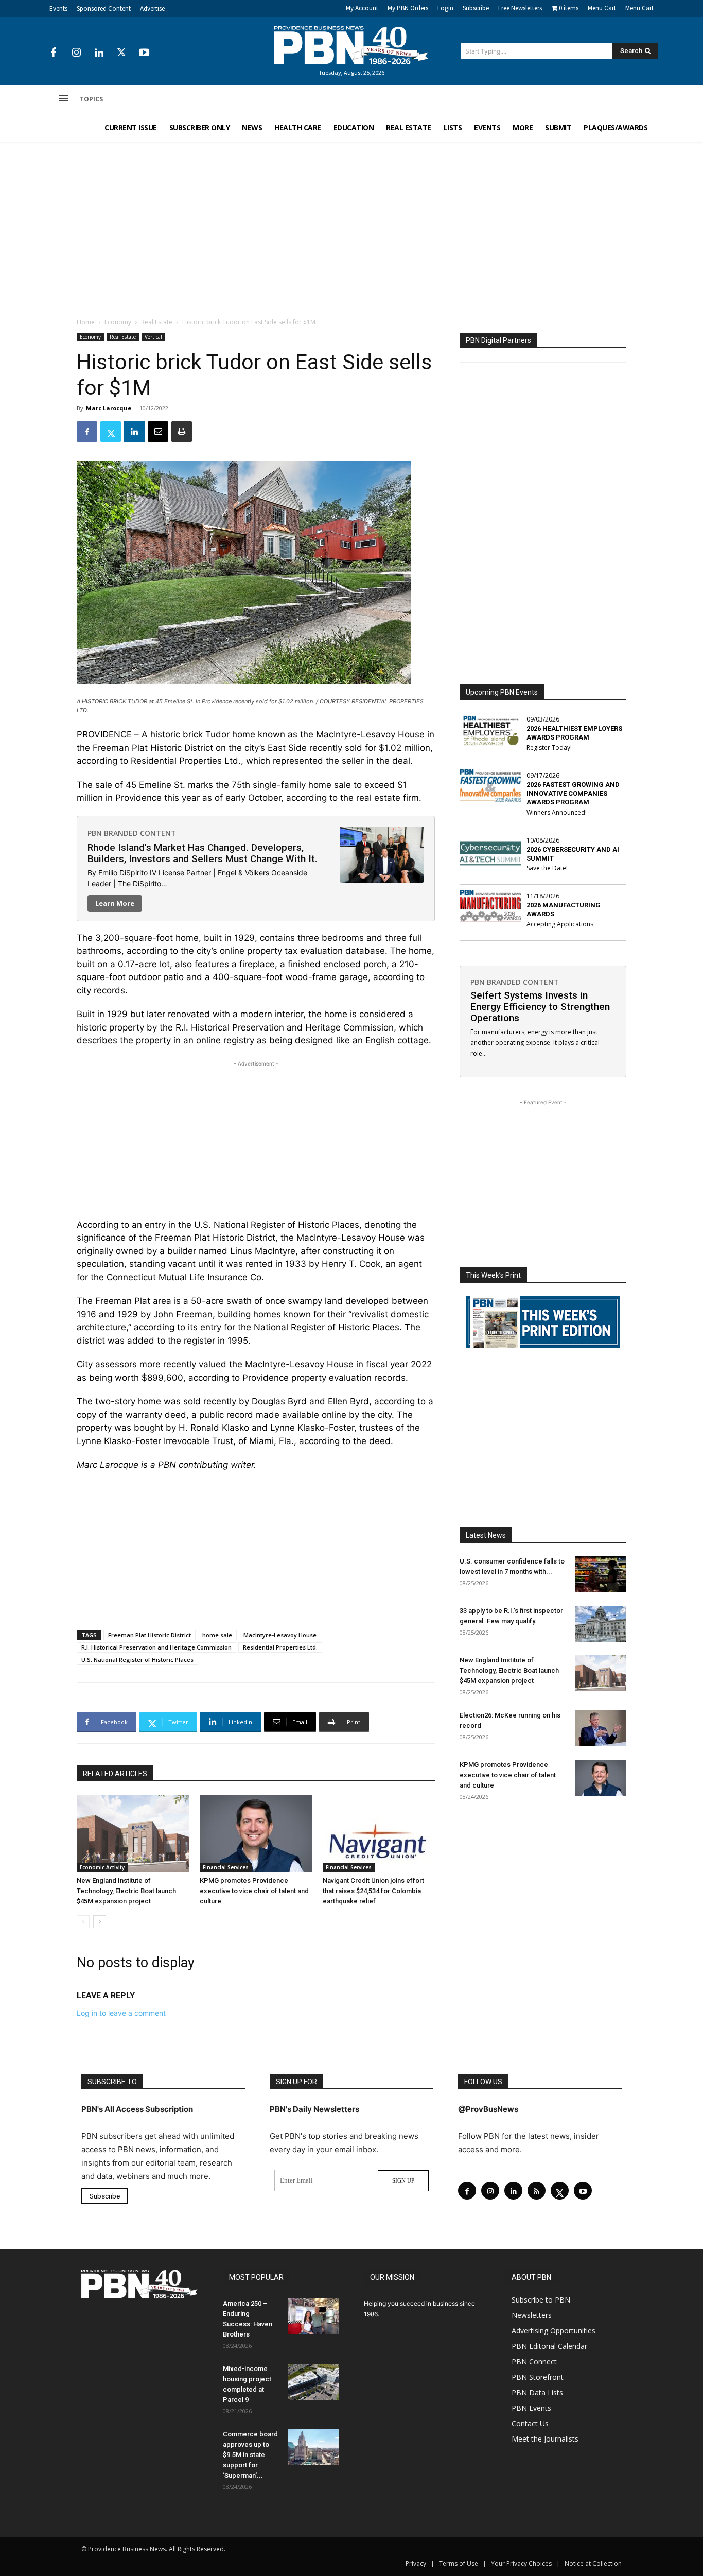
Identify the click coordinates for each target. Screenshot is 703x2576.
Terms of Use (459, 2563)
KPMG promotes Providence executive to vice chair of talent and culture (254, 1891)
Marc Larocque (109, 408)
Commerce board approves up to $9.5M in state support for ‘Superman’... (250, 2455)
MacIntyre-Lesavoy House (280, 1635)
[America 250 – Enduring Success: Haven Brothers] (313, 2316)
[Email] (158, 432)
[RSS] (537, 2191)
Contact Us (530, 2423)
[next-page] (100, 1922)
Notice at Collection (593, 2563)
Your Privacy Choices (521, 2563)
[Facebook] (54, 53)
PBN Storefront (538, 2377)
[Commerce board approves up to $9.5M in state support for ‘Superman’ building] (313, 2447)
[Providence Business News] (351, 45)
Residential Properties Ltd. (280, 1647)
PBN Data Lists (537, 2392)
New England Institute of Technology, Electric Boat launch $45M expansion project (126, 1891)
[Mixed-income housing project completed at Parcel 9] (313, 2382)
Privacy (416, 2563)
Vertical (153, 337)
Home (86, 322)
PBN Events (531, 2408)
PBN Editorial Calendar (549, 2346)
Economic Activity (102, 1867)
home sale (217, 1635)
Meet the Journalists (545, 2439)
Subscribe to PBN (541, 2300)
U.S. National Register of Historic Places (137, 1660)
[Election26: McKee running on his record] (601, 1728)
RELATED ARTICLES (115, 1774)
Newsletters (532, 2315)
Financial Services (226, 1867)
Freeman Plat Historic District (150, 1635)
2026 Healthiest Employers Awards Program (574, 733)
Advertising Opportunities (553, 2331)
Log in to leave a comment (121, 2013)
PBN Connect (534, 2362)
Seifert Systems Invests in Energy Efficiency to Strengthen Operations (540, 1007)
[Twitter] (121, 53)
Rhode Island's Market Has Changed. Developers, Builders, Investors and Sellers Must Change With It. (203, 853)
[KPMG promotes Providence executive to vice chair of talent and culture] (256, 1833)
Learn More (115, 903)
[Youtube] (144, 53)
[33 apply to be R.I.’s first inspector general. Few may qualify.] (601, 1624)
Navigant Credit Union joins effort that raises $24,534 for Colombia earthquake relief (373, 1891)
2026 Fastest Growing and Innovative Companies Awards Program (573, 793)
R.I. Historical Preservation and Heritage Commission (156, 1647)
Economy (118, 322)
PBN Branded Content (132, 833)
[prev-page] (83, 1922)
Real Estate (157, 322)
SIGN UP (403, 2180)
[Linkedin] (99, 53)
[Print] (182, 432)
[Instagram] (76, 53)
